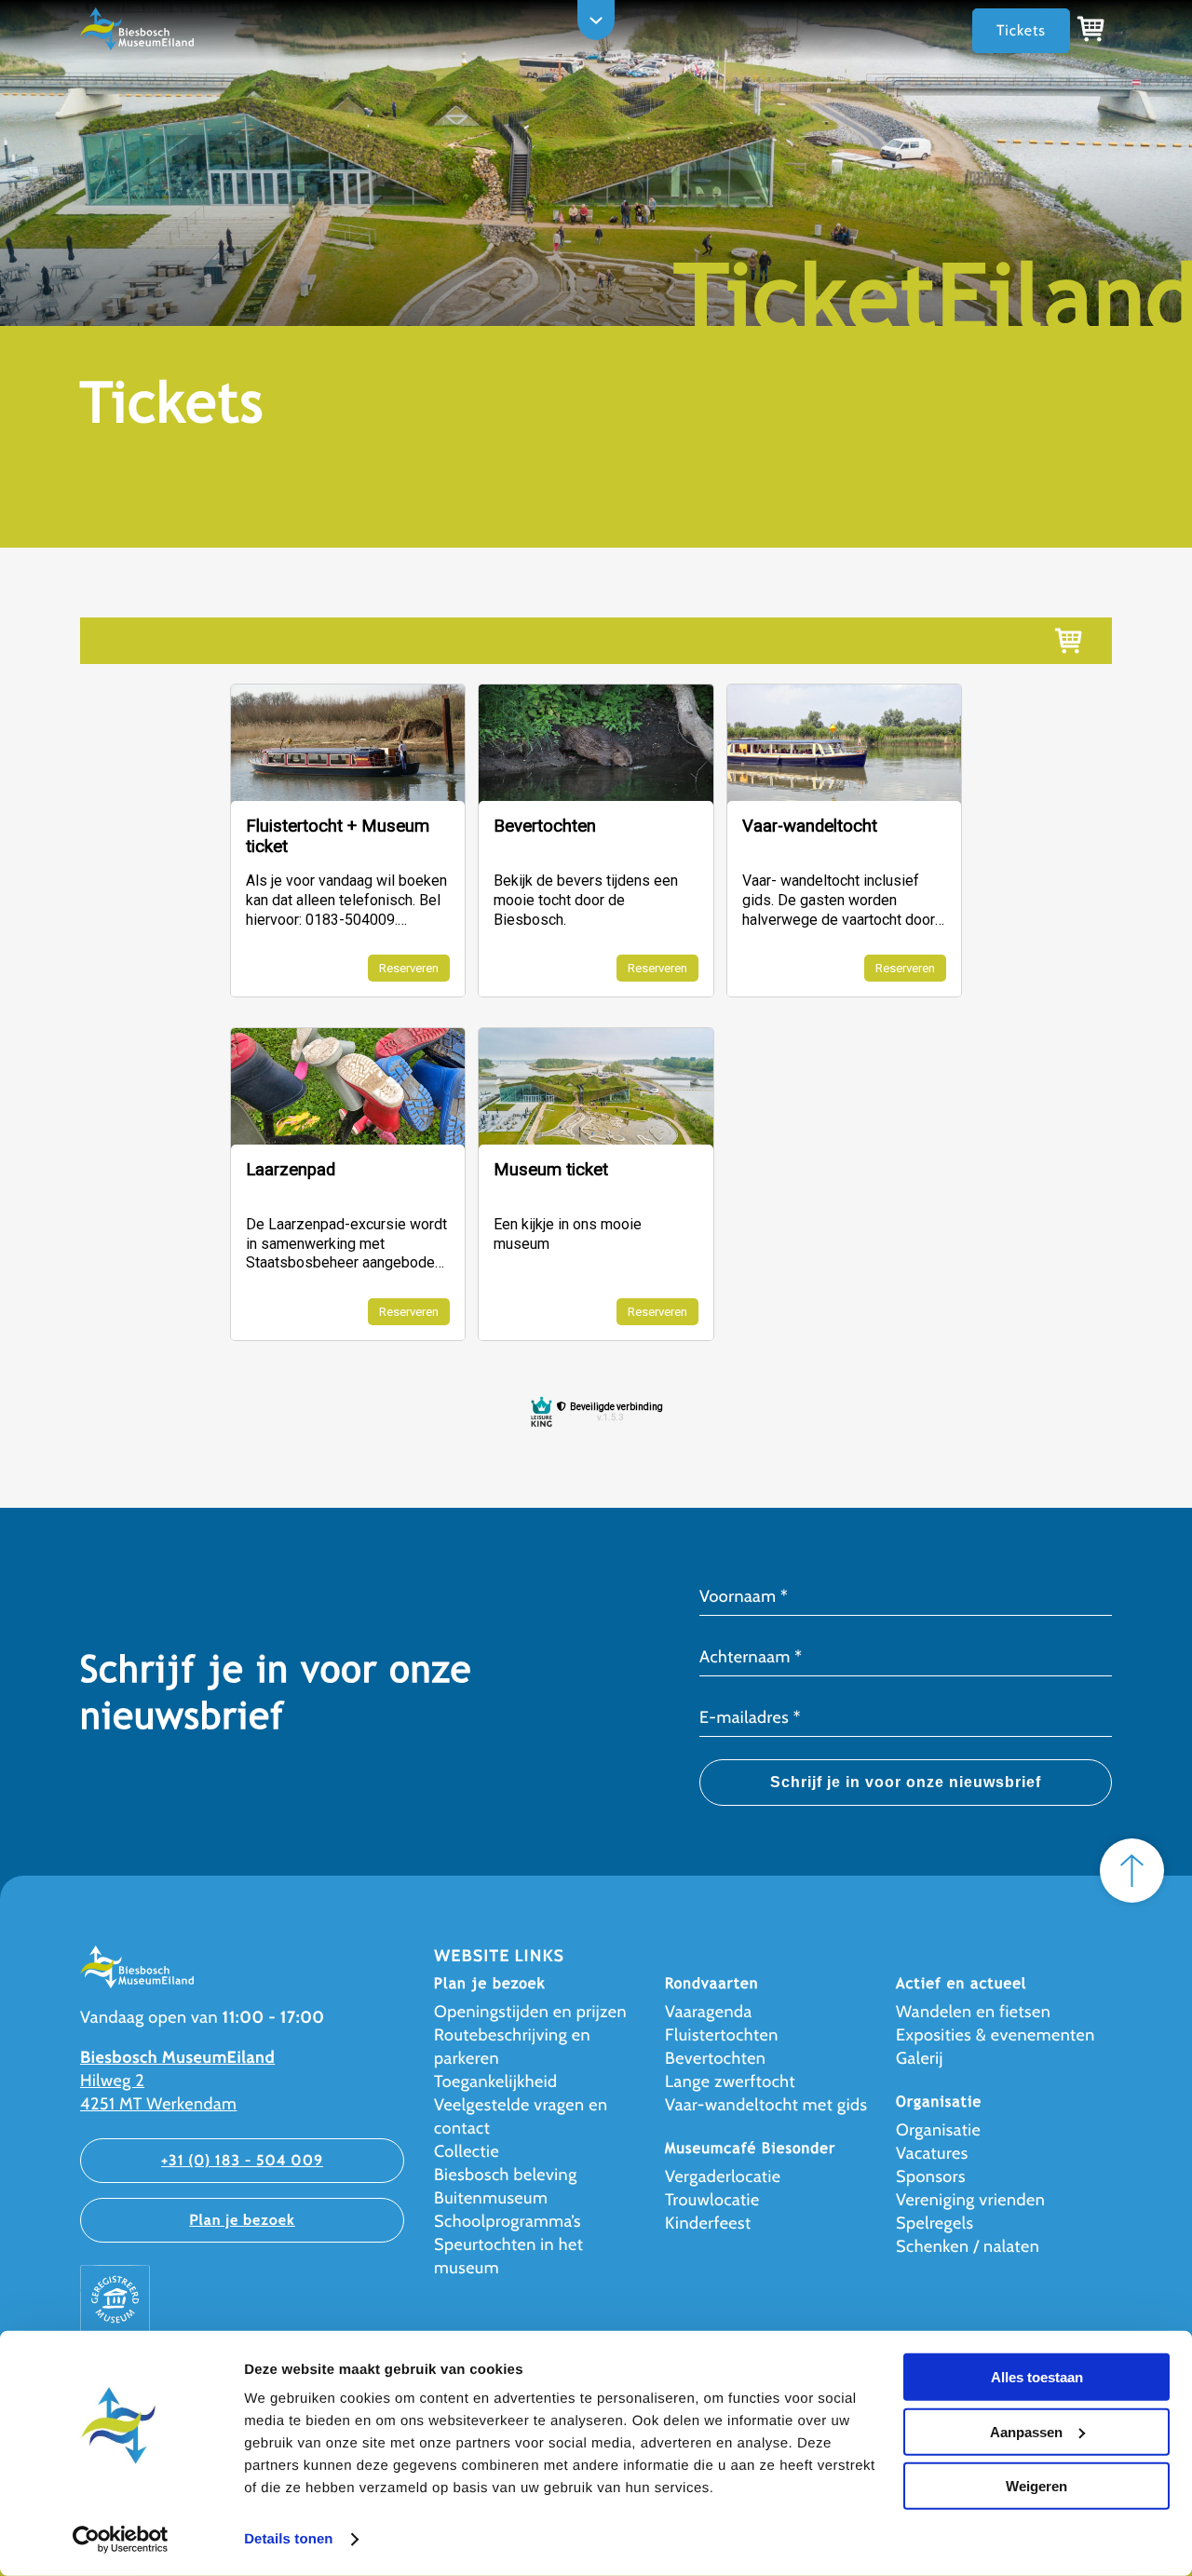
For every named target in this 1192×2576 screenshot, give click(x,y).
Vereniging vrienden (970, 2200)
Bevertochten (715, 2058)
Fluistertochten (722, 2035)
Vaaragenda (709, 2012)
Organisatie (938, 2130)
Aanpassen (1026, 2431)
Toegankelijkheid (496, 2081)
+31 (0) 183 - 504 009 (242, 2160)
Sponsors (931, 2176)
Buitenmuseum (491, 2198)
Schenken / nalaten (968, 2246)
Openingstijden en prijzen (530, 2012)
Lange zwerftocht (730, 2081)
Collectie (467, 2151)
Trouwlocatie (712, 2200)
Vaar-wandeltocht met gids (766, 2105)
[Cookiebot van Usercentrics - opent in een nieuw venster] (121, 2540)
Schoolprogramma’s (508, 2221)
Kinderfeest (708, 2223)
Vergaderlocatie (723, 2176)
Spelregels (935, 2223)
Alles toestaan (1037, 2377)
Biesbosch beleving (506, 2175)
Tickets (1021, 30)
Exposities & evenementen (996, 2035)
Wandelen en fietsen (973, 2012)
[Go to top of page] (1132, 1871)
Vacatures (932, 2153)
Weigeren (1036, 2486)
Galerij (920, 2058)
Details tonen (288, 2539)
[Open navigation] (596, 20)
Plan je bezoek (242, 2220)
